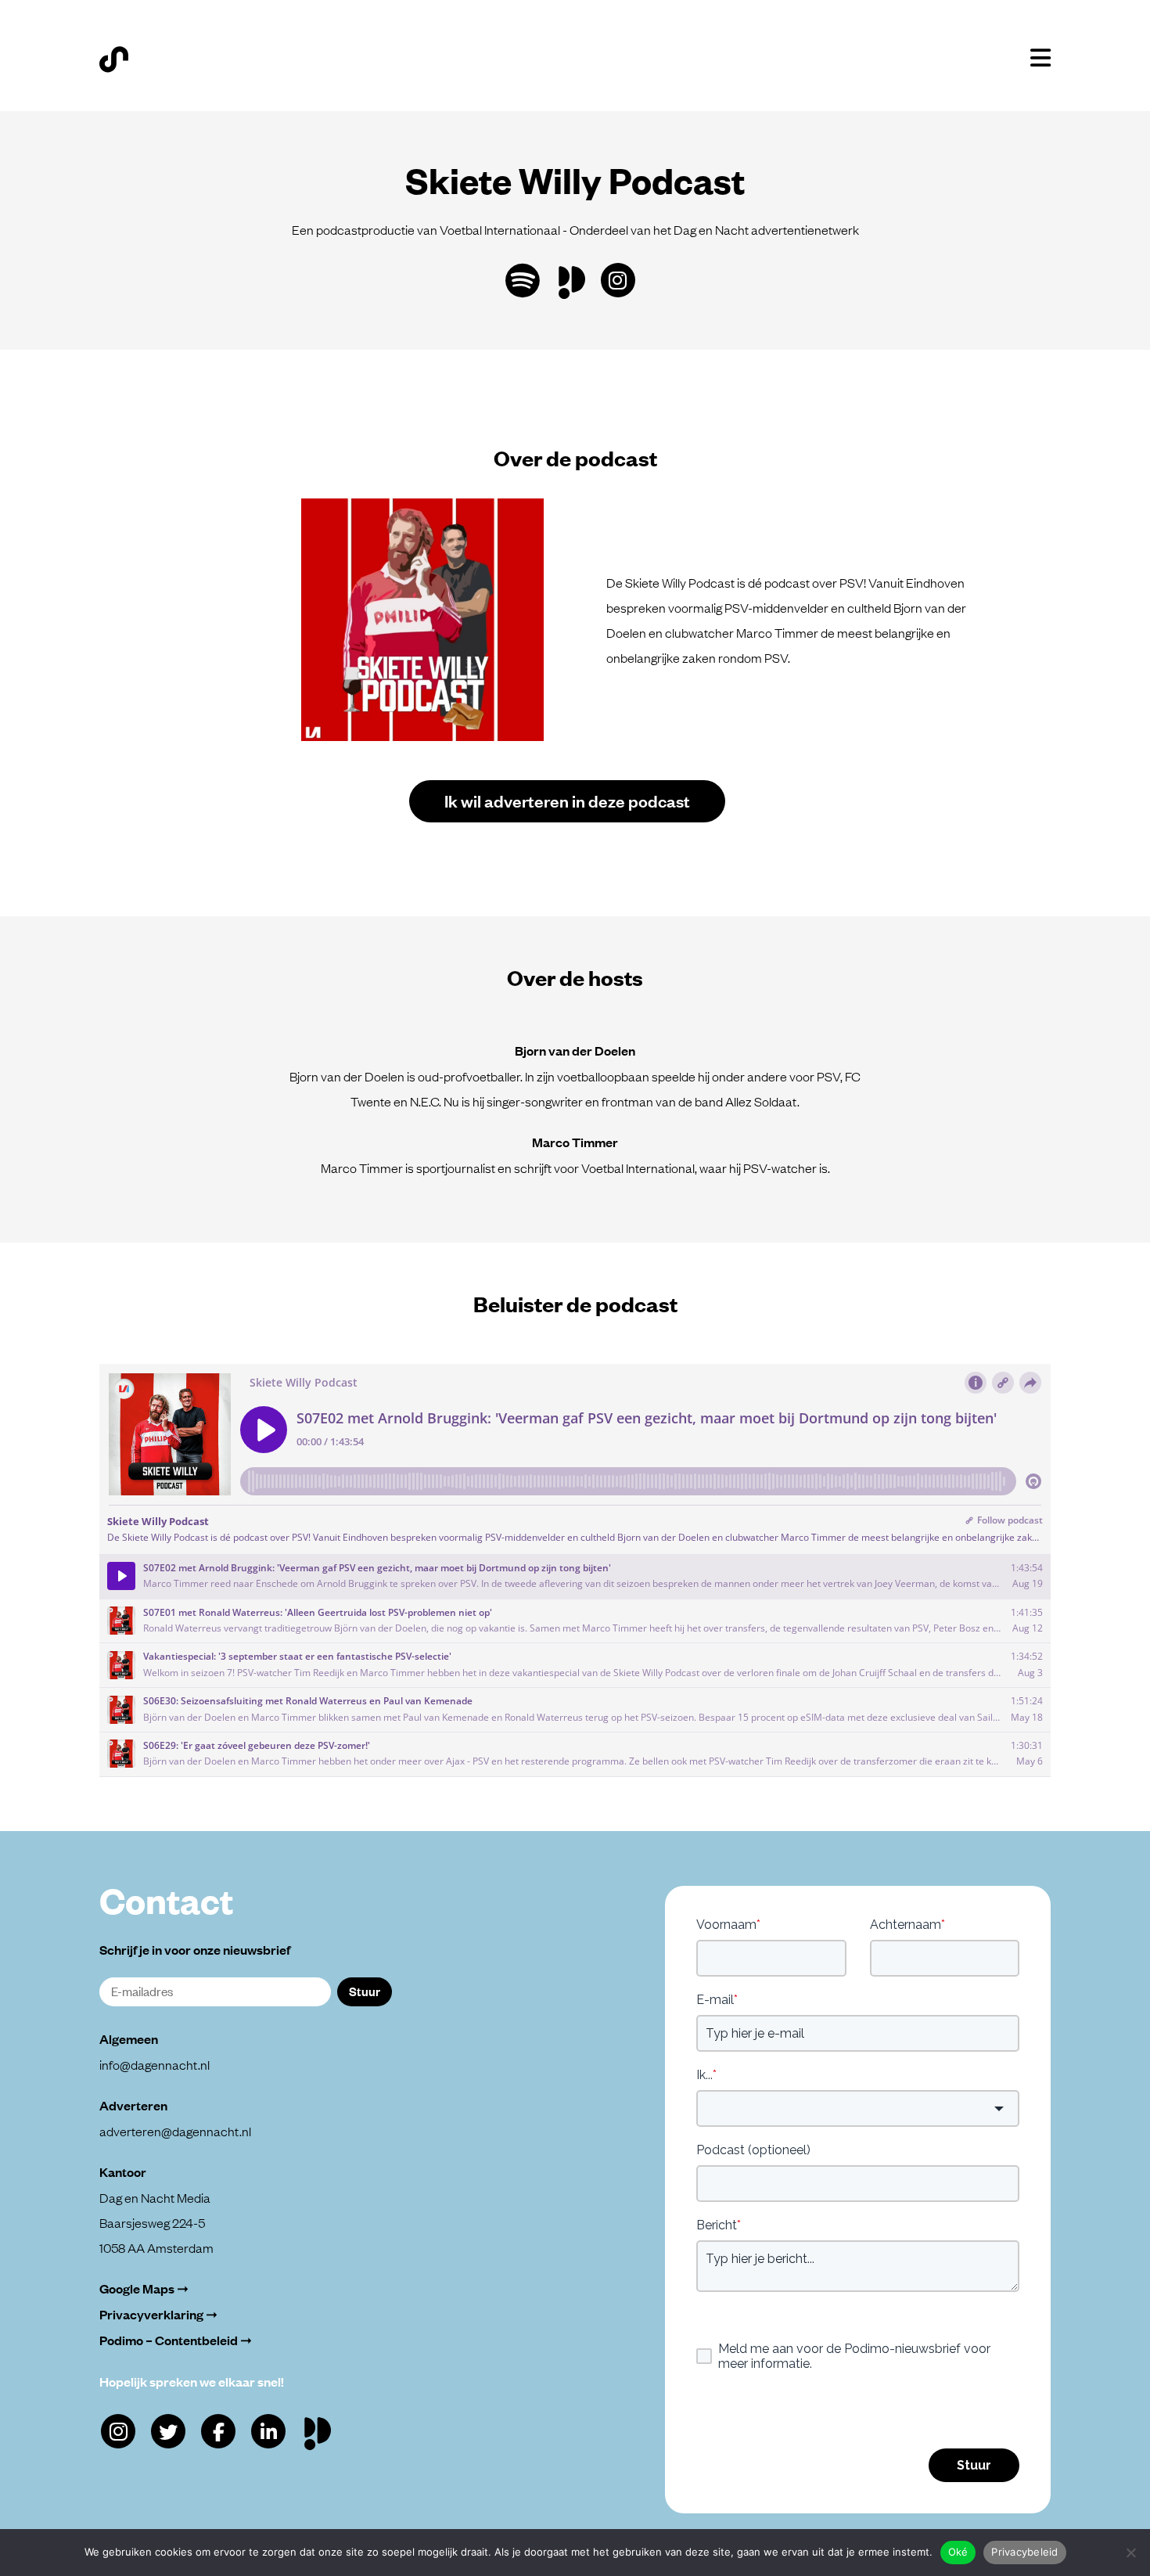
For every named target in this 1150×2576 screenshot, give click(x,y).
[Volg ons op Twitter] (168, 2431)
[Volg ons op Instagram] (618, 280)
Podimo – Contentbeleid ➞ (176, 2340)
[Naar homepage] (114, 59)
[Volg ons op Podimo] (575, 279)
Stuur (365, 1991)
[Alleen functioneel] (1130, 2553)
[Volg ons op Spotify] (523, 281)
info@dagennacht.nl (155, 2064)
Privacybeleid (1024, 2552)
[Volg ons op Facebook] (218, 2431)
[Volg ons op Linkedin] (268, 2431)
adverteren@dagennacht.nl (175, 2131)
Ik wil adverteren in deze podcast (567, 800)
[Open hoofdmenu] (1040, 58)
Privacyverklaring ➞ (158, 2314)
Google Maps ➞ (144, 2288)
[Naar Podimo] (321, 2430)
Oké (958, 2552)
